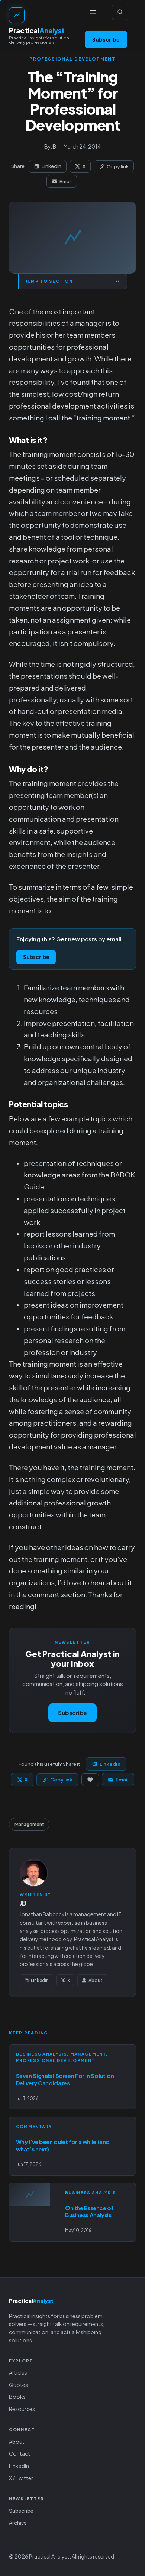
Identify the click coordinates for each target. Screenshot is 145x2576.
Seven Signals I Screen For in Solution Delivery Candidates (65, 2079)
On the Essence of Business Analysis (89, 2211)
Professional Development (72, 59)
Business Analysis (41, 2054)
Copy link (118, 166)
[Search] (120, 12)
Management (29, 1824)
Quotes (18, 2385)
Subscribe (106, 39)
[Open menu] (93, 12)
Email (66, 181)
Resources (22, 2409)
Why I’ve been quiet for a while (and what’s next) (63, 2145)
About (96, 1980)
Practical (37, 31)
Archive (18, 2523)
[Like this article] (90, 1780)
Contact (20, 2453)
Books (17, 2397)
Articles (18, 2372)
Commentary (34, 2126)
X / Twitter (21, 2478)
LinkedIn (51, 166)
